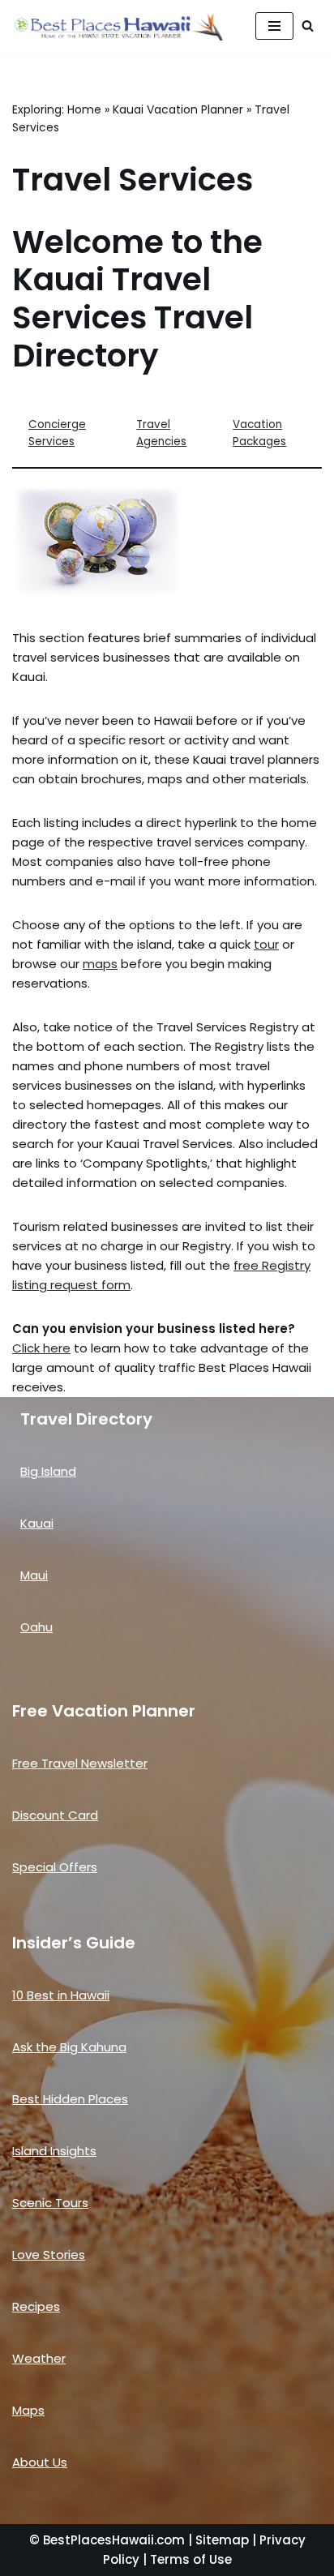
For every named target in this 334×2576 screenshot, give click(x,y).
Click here (41, 1348)
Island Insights (54, 2151)
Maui (34, 1575)
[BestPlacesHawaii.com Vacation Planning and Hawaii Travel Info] (118, 26)
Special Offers (55, 1867)
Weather (39, 2358)
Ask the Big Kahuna (69, 2047)
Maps (28, 2410)
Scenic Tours (50, 2203)
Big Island (48, 1471)
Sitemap (222, 2540)
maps (100, 964)
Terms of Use (191, 2559)
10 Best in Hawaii (61, 1995)
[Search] (308, 26)
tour (266, 944)
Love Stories (49, 2255)
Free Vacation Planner (104, 1711)
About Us (40, 2462)
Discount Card (55, 1815)
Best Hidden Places (70, 2099)
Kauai (37, 1523)
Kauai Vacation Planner (178, 109)
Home (84, 109)
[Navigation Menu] (274, 26)
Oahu (36, 1627)
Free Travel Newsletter (80, 1763)
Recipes (36, 2306)
